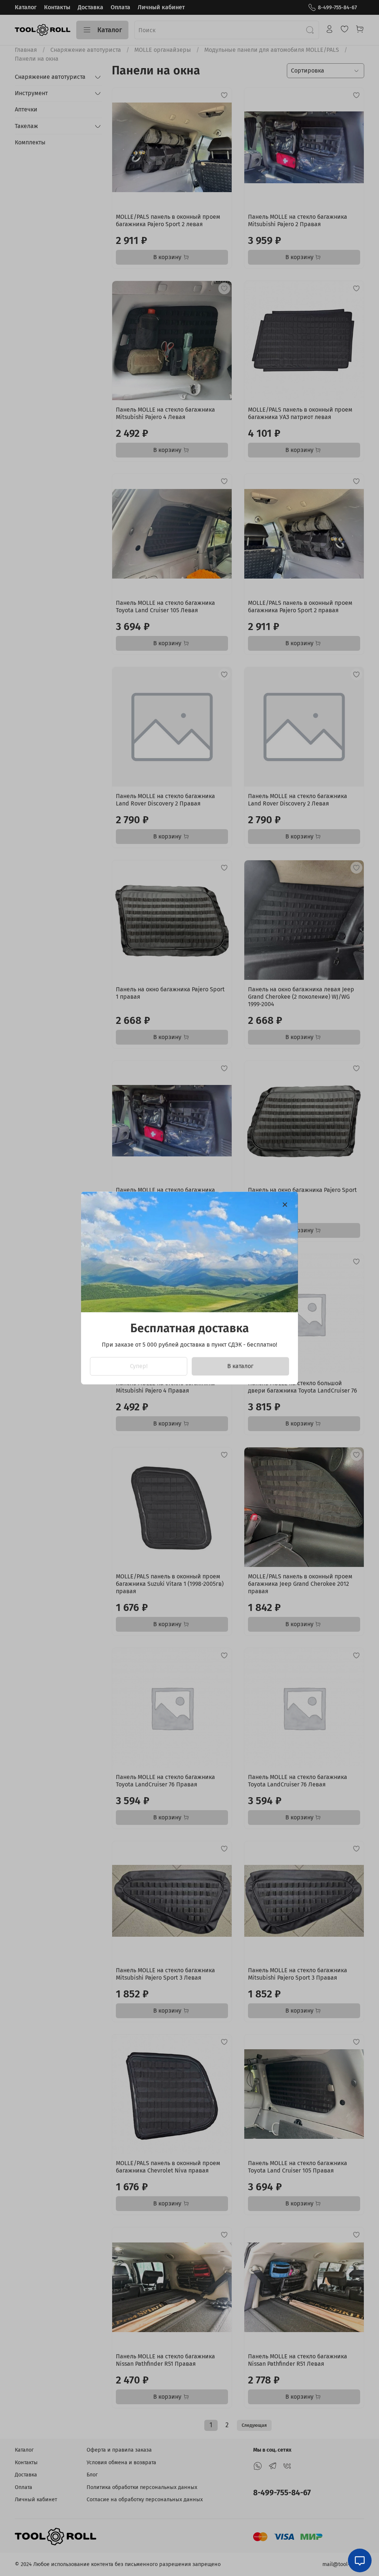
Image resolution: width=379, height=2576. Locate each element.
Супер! (139, 1366)
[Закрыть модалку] (285, 1205)
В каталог (240, 1366)
